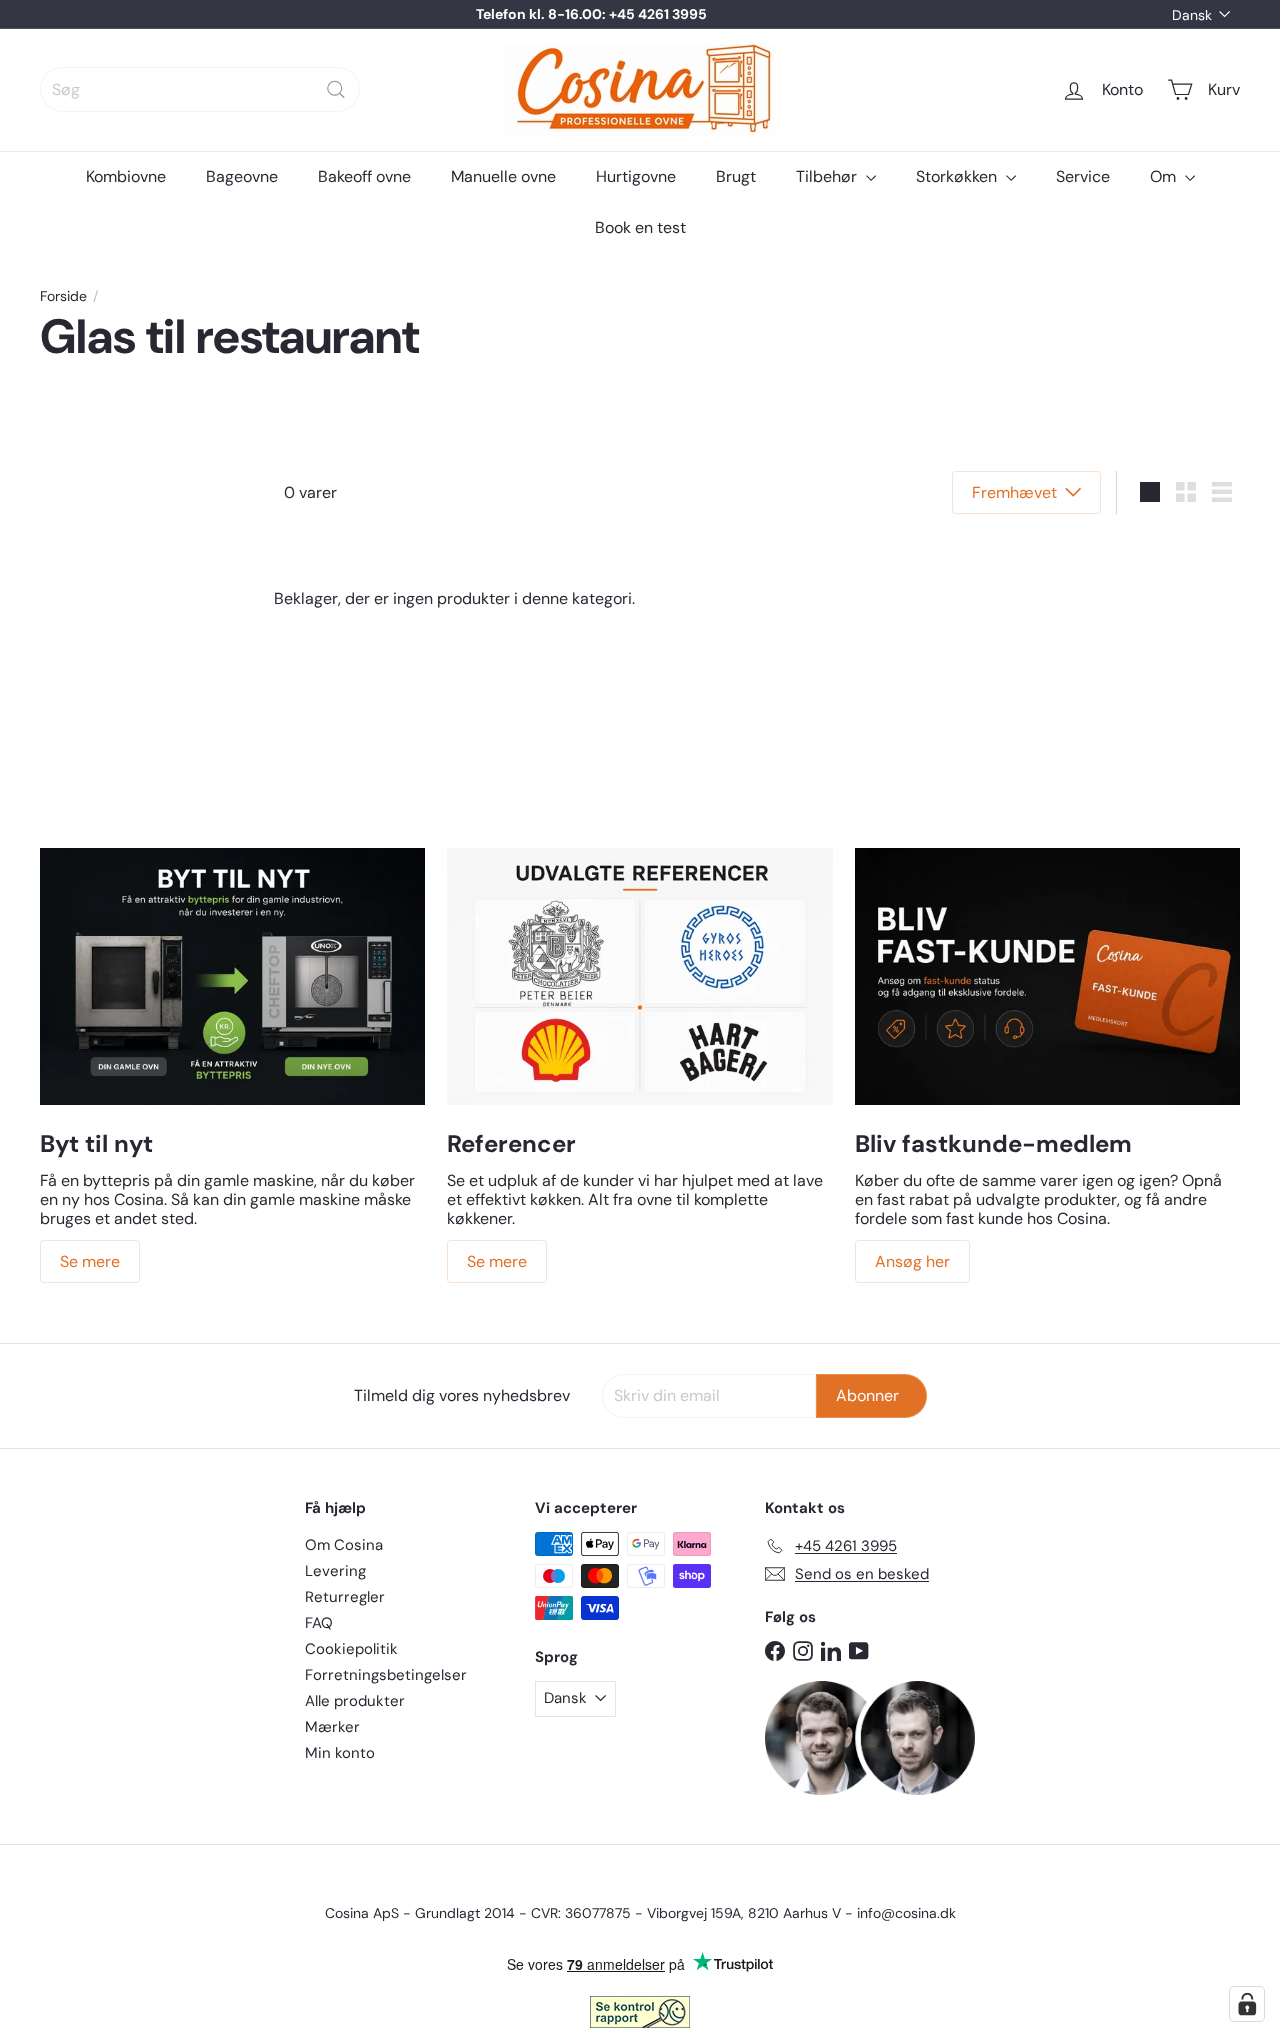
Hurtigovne (636, 176)
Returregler (345, 1597)
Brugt (736, 176)
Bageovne (242, 176)
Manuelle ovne (503, 176)
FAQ (319, 1623)
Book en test (640, 227)
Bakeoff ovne (364, 176)
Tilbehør (828, 176)
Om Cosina (344, 1545)
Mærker (332, 1727)
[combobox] (200, 89)
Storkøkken (958, 176)
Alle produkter (355, 1701)
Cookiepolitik (351, 1649)
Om (1165, 176)
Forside (63, 296)
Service (1083, 176)
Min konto (340, 1753)
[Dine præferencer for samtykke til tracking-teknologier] (1247, 2004)
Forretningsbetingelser (386, 1675)
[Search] (336, 89)
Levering (335, 1571)
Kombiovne (126, 176)
